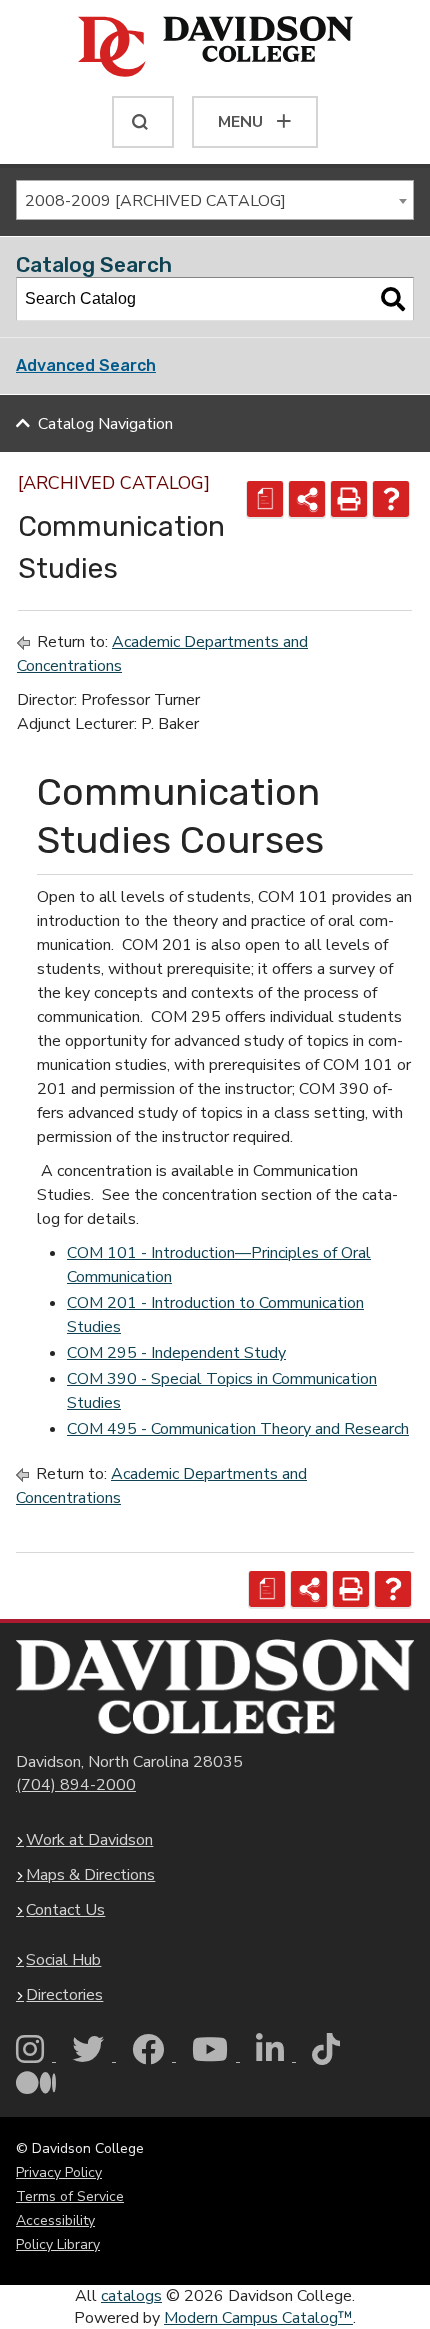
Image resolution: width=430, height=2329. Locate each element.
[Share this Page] (307, 499)
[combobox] (215, 200)
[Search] (393, 299)
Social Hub (63, 1960)
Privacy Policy (59, 2172)
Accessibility (55, 2220)
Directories (64, 1995)
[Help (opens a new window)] (391, 499)
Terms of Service (70, 2196)
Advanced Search (86, 365)
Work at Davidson (89, 1840)
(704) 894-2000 (76, 1785)
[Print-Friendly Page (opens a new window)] (349, 499)
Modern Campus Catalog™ (258, 2318)
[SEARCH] (143, 122)
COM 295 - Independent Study (176, 1353)
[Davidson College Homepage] (215, 1687)
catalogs (131, 2296)
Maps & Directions (90, 1875)
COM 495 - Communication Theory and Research (238, 1429)
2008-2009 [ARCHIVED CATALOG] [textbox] (155, 201)
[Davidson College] (215, 48)
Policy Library (58, 2244)
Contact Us (65, 1910)
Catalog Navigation (105, 424)
